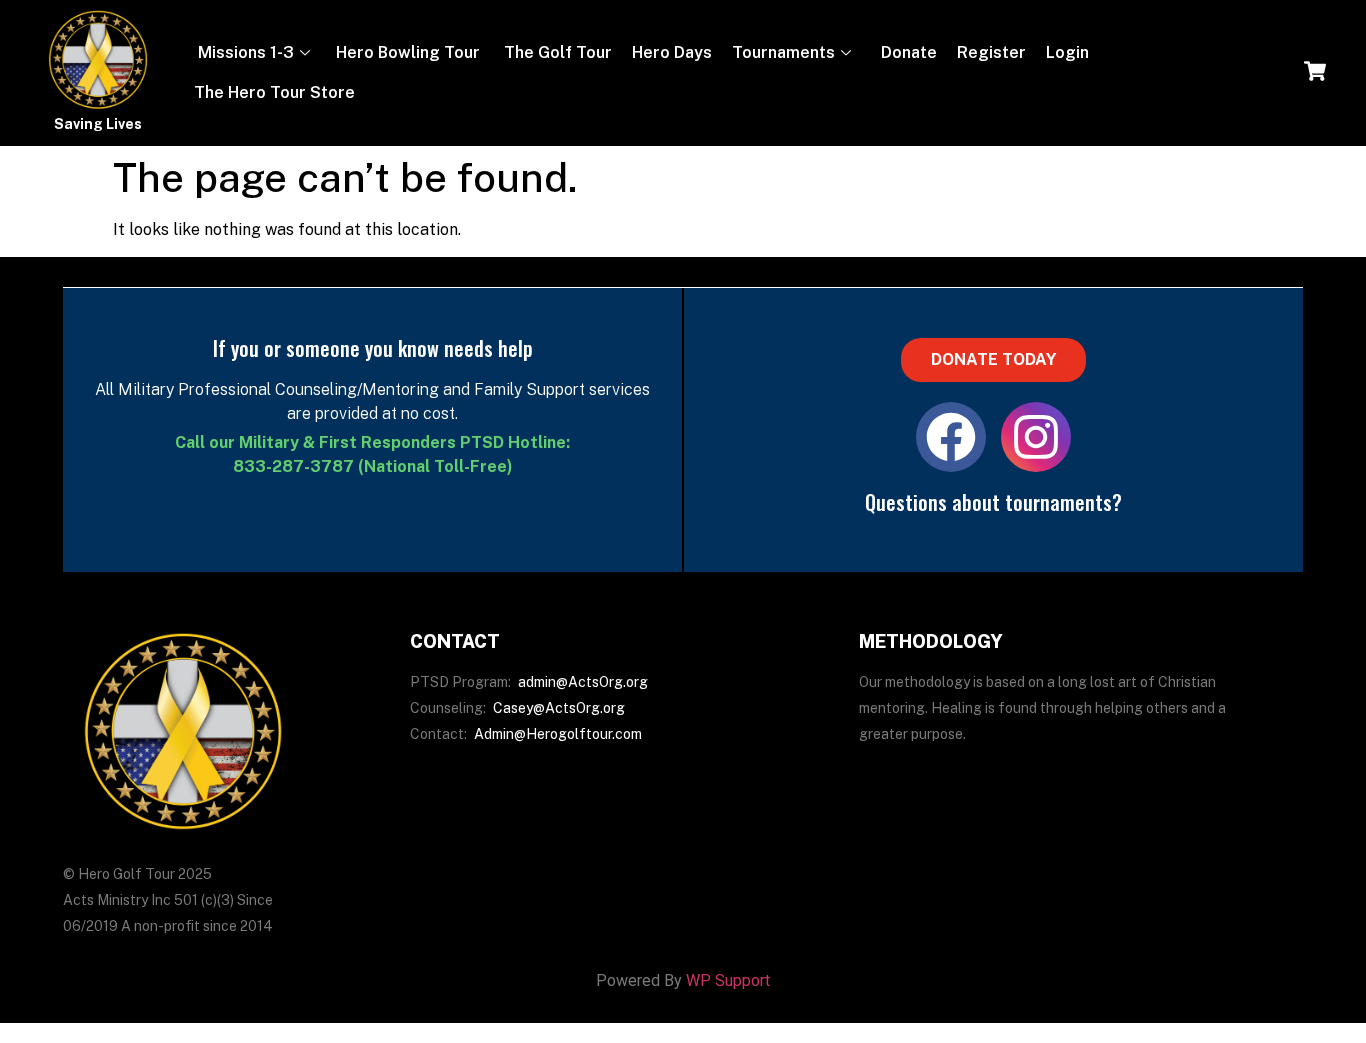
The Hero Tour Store (274, 92)
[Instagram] (1036, 437)
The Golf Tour (556, 52)
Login (1067, 52)
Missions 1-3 (244, 52)
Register (991, 52)
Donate (907, 52)
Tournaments (783, 52)
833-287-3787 (293, 466)
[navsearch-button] (1315, 73)
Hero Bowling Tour (408, 52)
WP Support (728, 980)
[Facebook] (951, 437)
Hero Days (672, 52)
